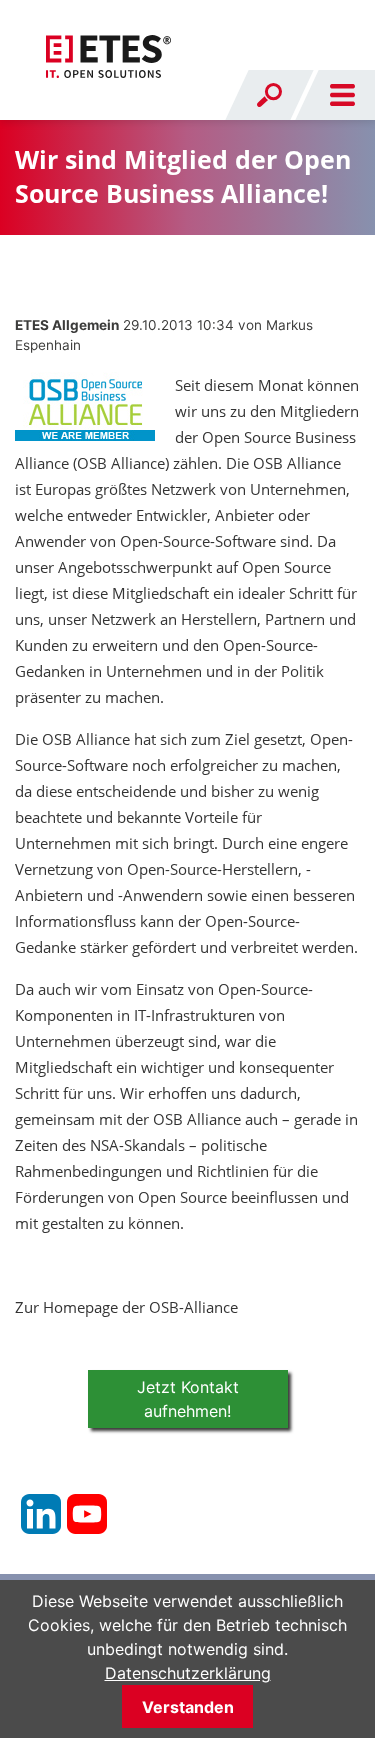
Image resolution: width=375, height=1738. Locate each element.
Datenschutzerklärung (188, 1673)
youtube (87, 1514)
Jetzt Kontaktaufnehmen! (188, 1399)
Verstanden (188, 1707)
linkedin (41, 1514)
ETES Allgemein (67, 325)
